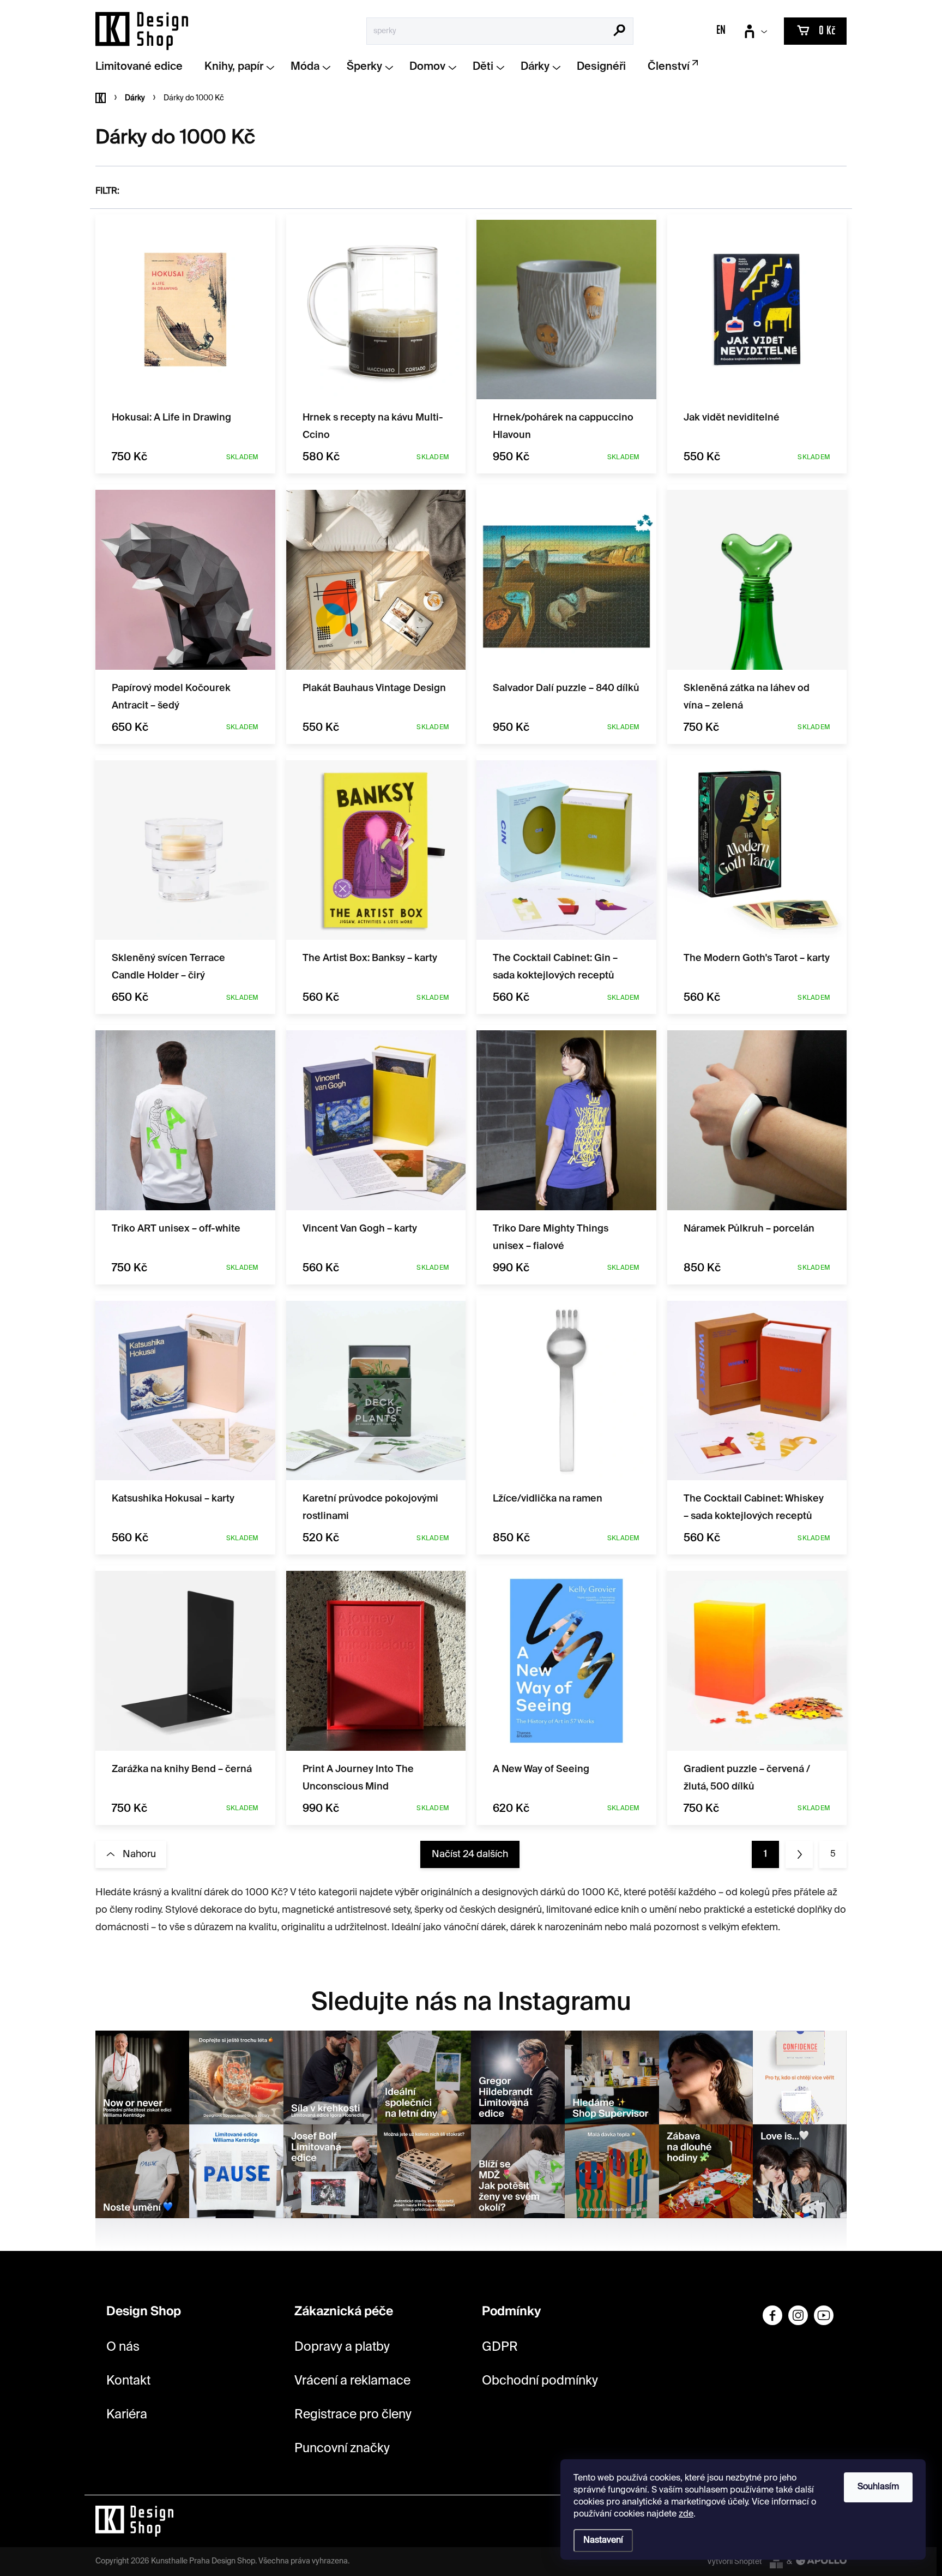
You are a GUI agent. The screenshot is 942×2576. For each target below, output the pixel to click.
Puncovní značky (342, 2449)
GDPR (500, 2347)
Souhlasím (878, 2487)
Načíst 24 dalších (470, 1854)
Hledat (620, 32)
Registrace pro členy (353, 2415)
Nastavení (603, 2541)
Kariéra (127, 2415)
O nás (123, 2347)
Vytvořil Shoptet (735, 2562)
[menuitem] (143, 67)
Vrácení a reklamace (352, 2381)
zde (686, 2514)
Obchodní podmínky (540, 2381)
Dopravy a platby (342, 2347)
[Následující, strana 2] (799, 1854)
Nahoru (139, 1854)
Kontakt (128, 2381)
